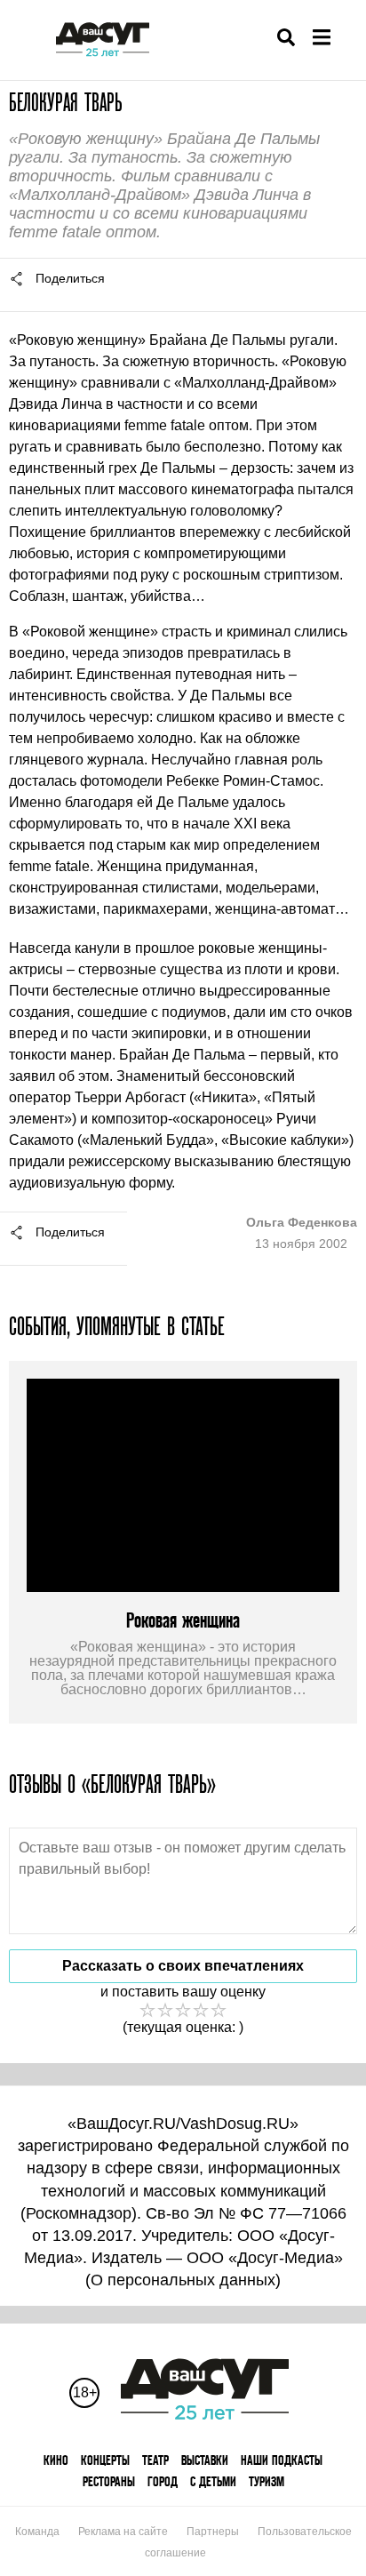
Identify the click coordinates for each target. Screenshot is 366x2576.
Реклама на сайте (123, 2532)
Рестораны (109, 2481)
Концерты (105, 2460)
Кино (56, 2460)
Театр (155, 2460)
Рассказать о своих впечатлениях (183, 1966)
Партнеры (213, 2532)
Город (163, 2481)
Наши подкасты (282, 2460)
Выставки (205, 2460)
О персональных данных (183, 2280)
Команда (37, 2532)
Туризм (267, 2481)
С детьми (213, 2481)
